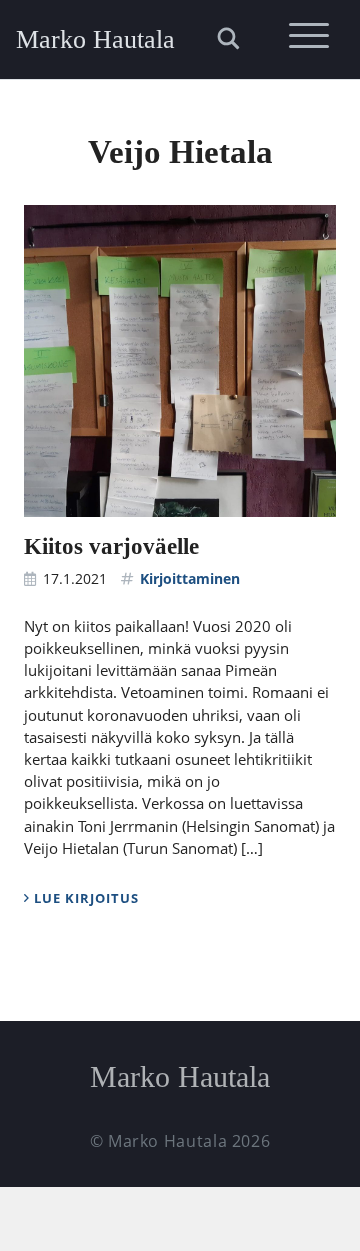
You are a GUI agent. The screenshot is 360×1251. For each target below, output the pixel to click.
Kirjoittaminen (190, 578)
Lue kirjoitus (84, 898)
